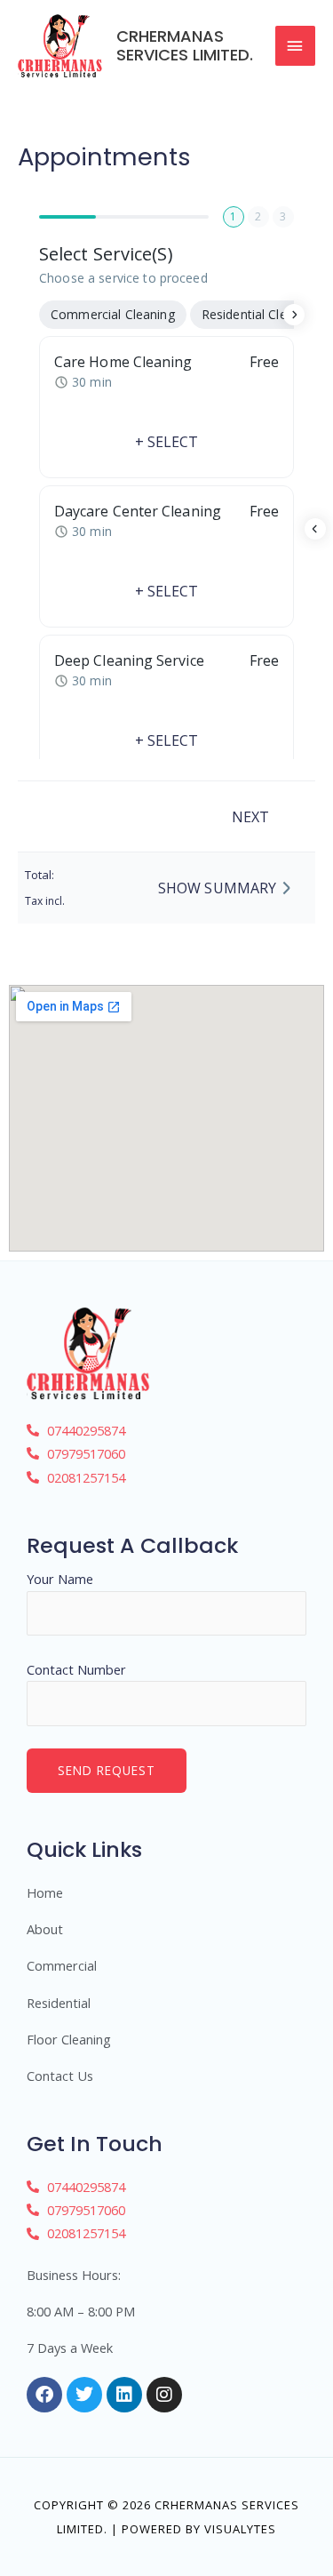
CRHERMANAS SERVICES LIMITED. (185, 46)
